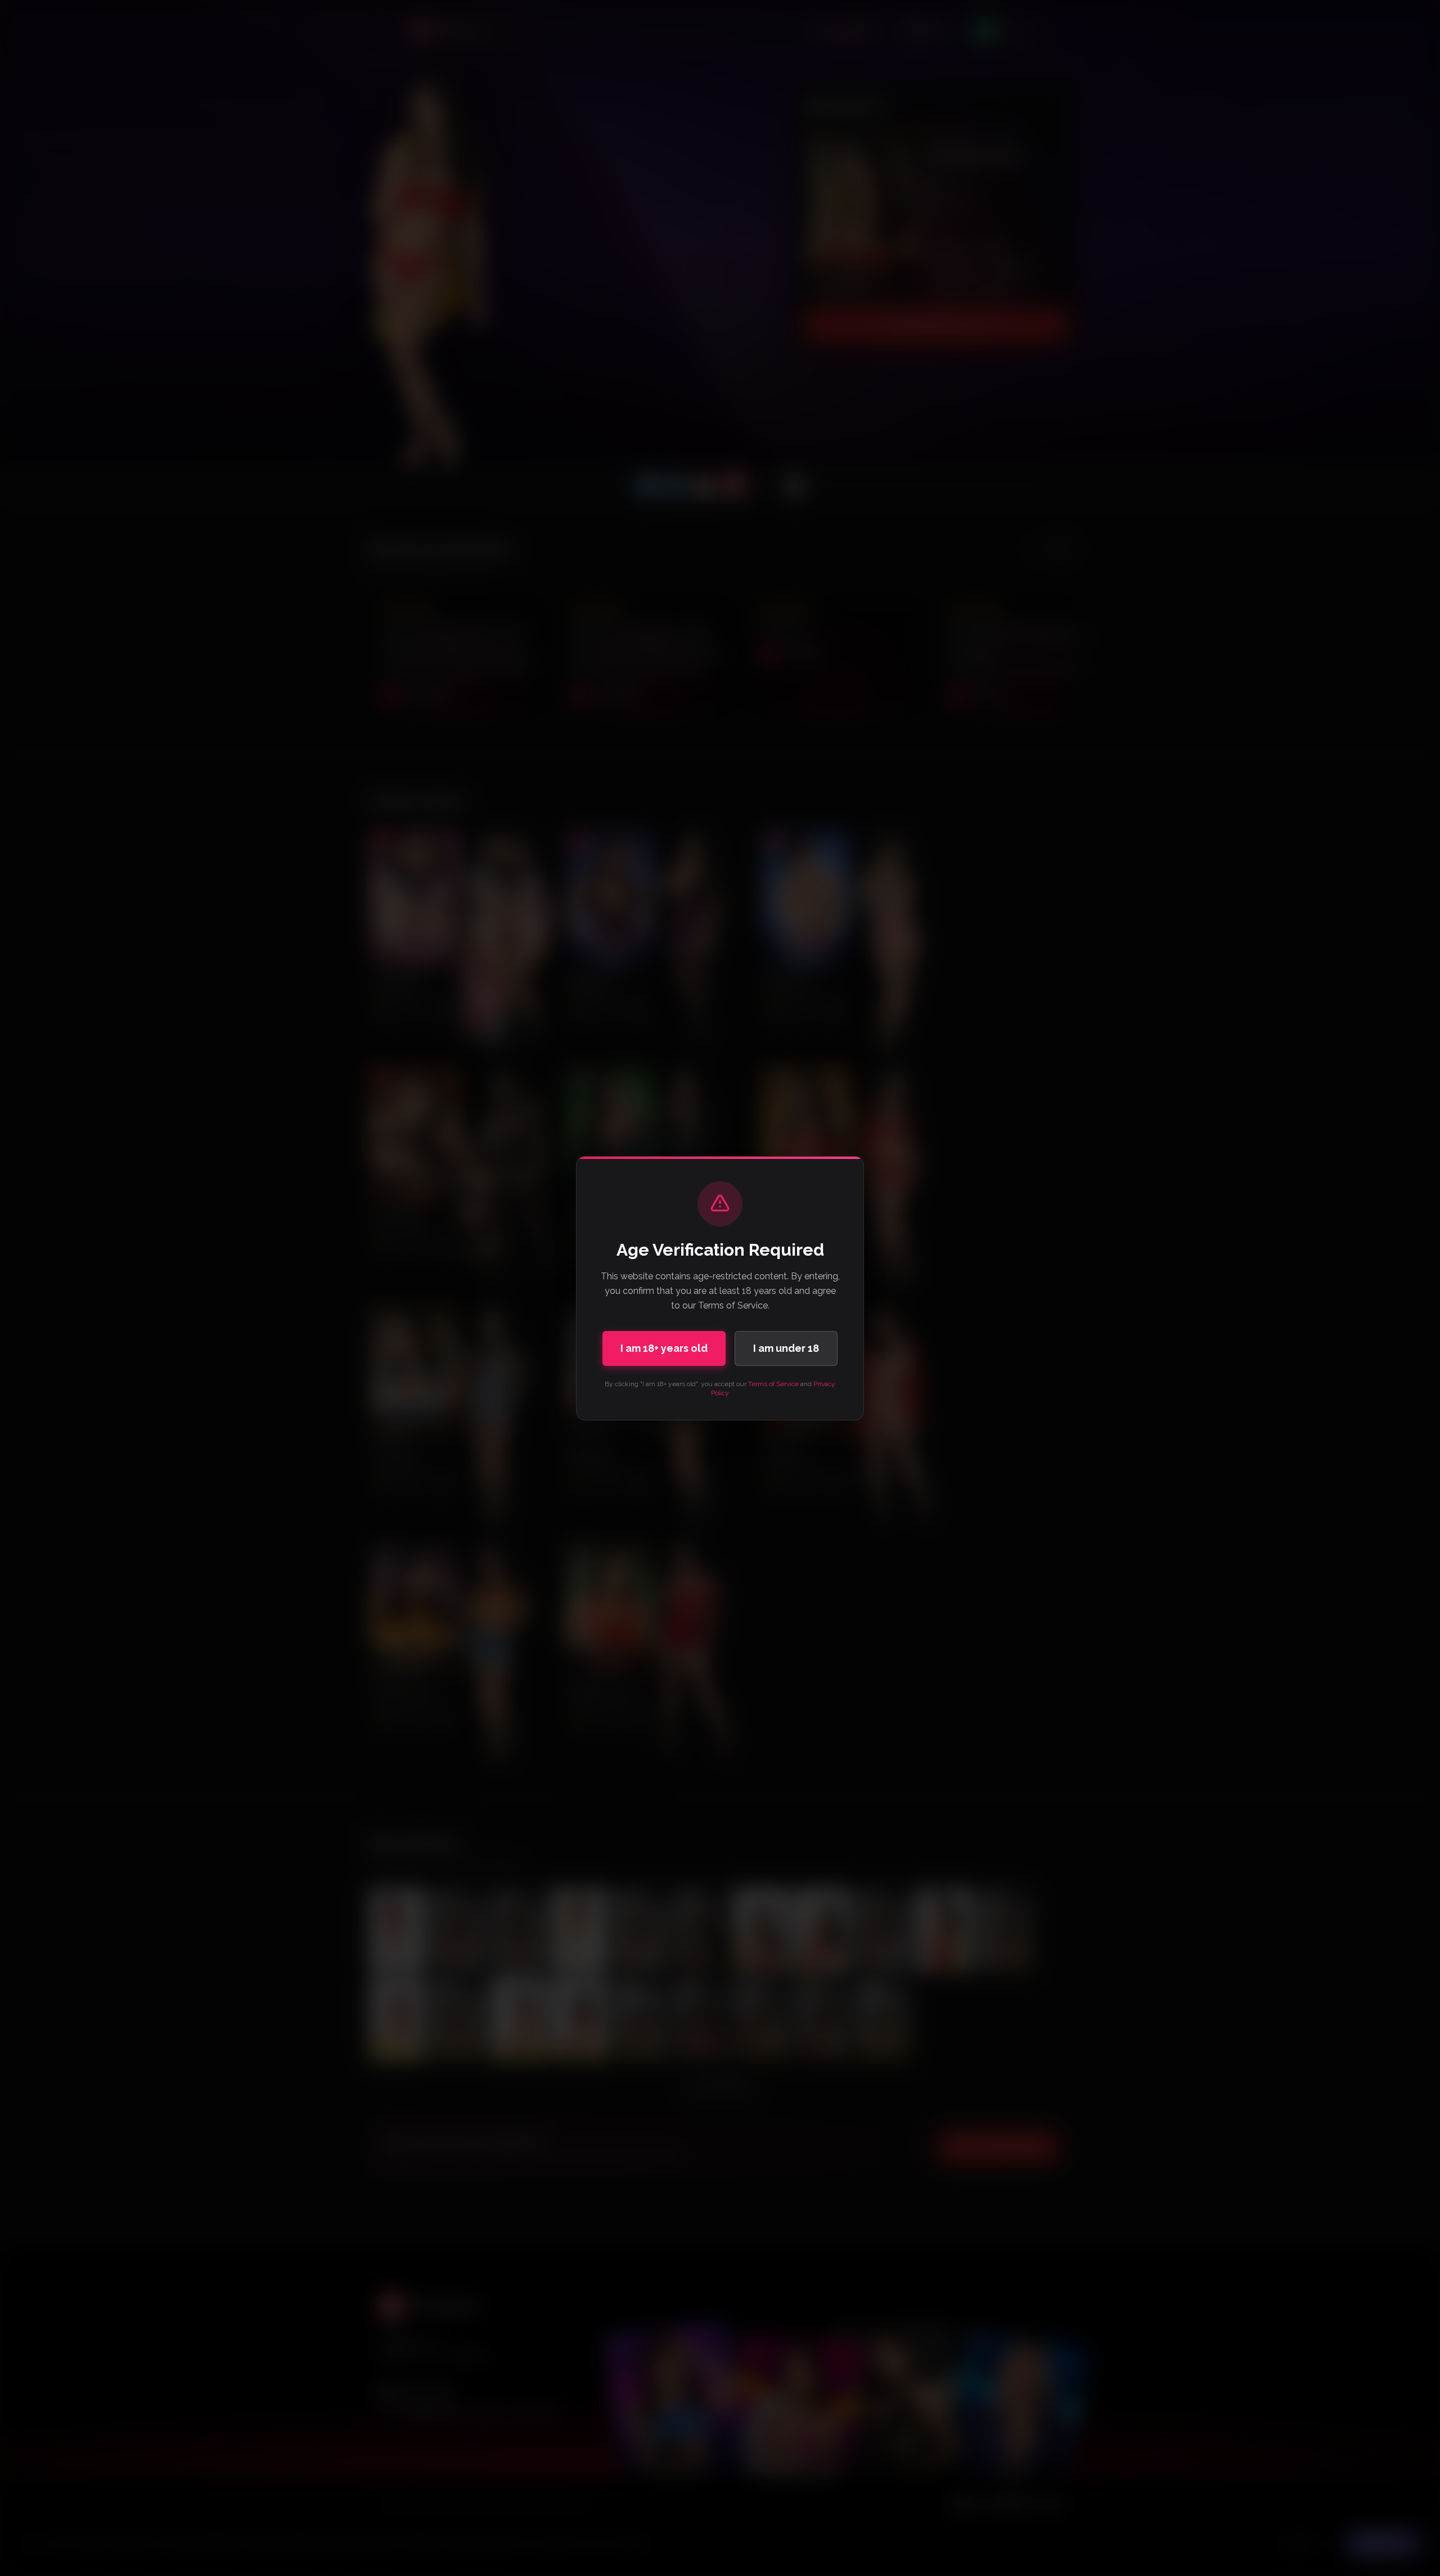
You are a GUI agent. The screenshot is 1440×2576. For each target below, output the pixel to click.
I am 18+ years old (664, 1348)
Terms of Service (773, 1384)
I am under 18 (786, 1348)
